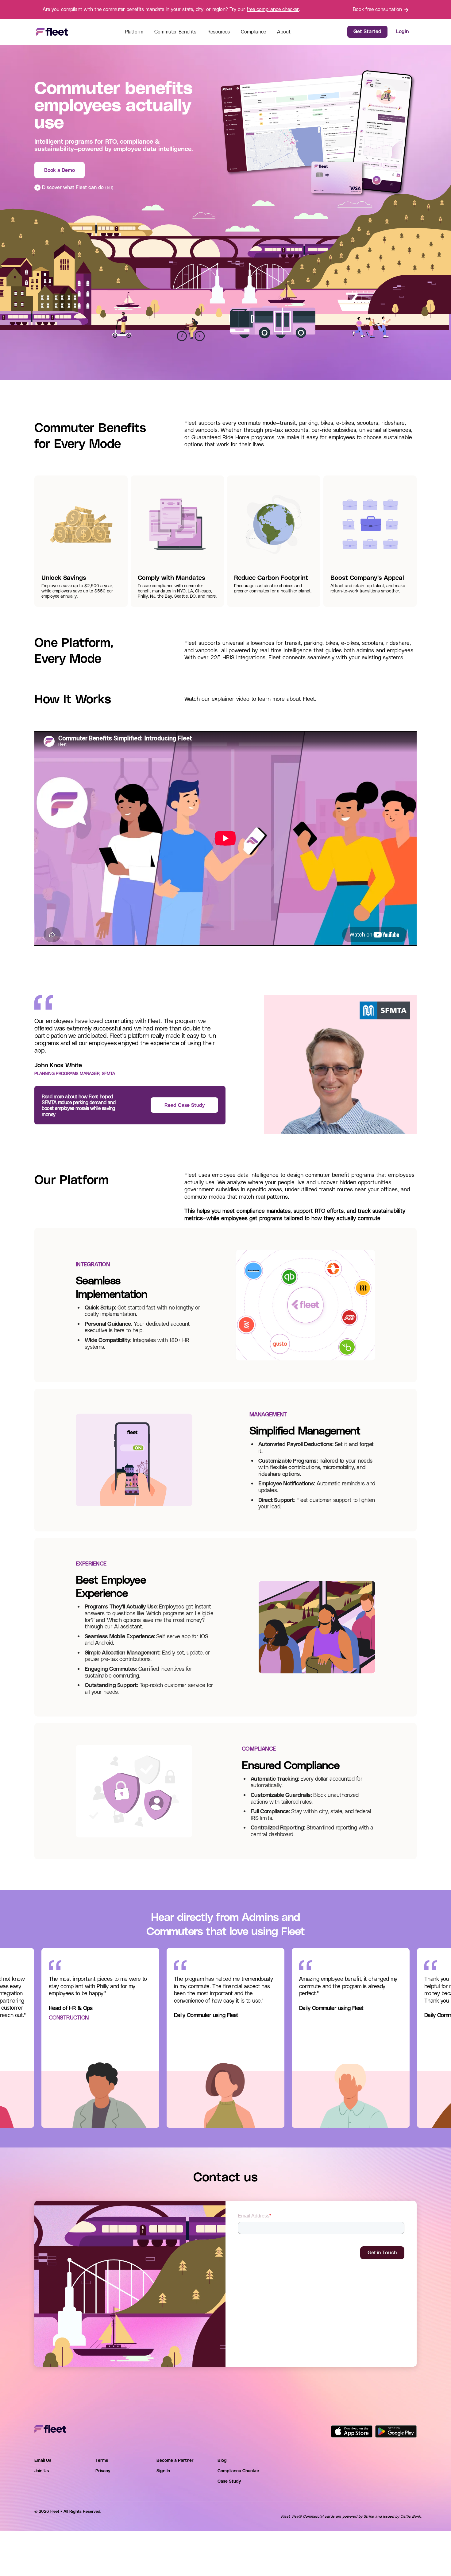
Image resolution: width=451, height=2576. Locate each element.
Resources (219, 31)
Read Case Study (185, 1105)
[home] (52, 32)
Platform (134, 31)
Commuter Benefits (175, 31)
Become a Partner (175, 2460)
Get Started (367, 31)
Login (402, 31)
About (284, 31)
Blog (222, 2460)
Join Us (42, 2471)
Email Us (43, 2460)
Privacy (103, 2471)
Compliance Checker (239, 2471)
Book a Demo (60, 170)
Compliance (253, 31)
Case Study (229, 2481)
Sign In (163, 2471)
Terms (102, 2460)
